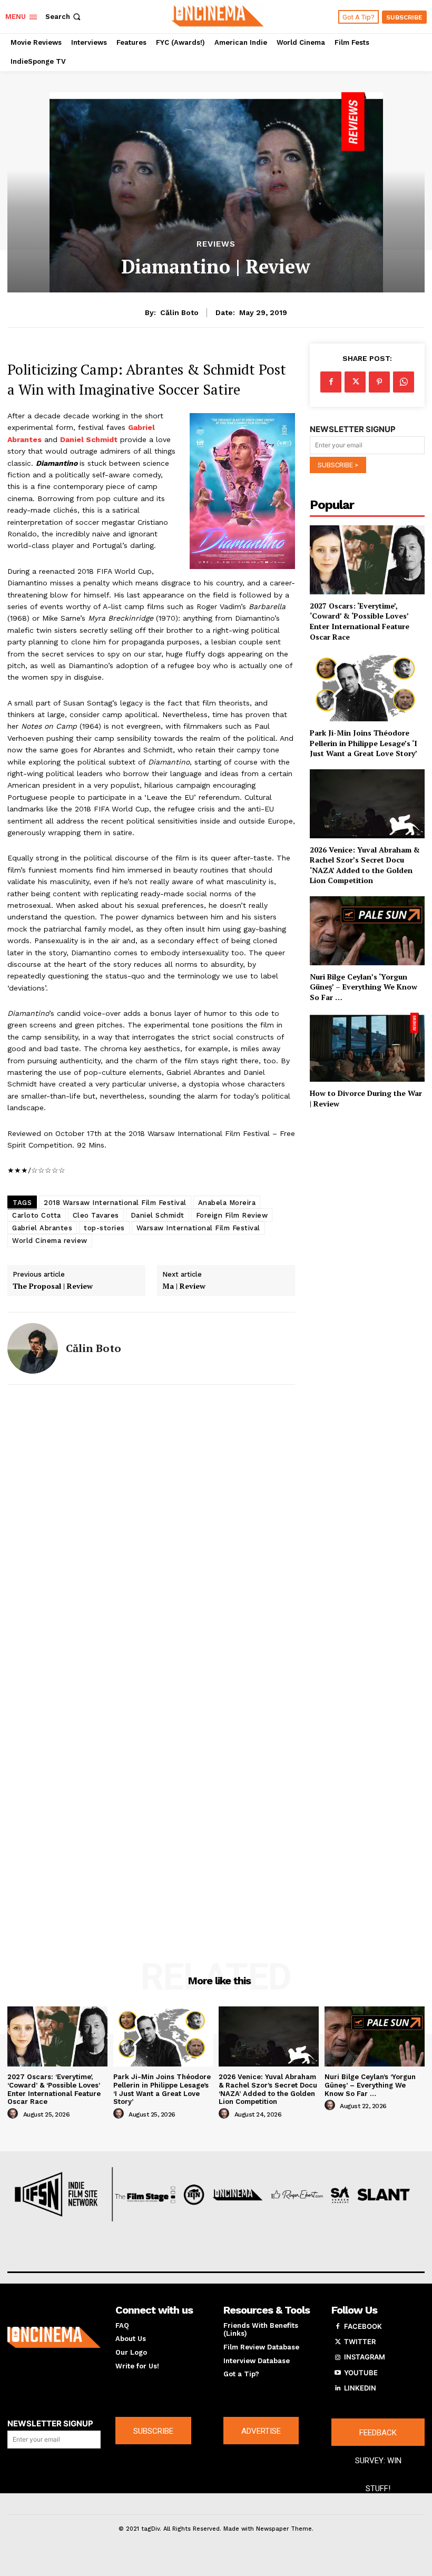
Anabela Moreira (227, 1203)
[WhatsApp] (404, 382)
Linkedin (360, 2388)
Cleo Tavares (96, 1215)
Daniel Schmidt (158, 1215)
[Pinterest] (379, 382)
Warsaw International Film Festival (198, 1228)
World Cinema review (50, 1241)
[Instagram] (338, 2357)
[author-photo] (14, 2114)
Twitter (360, 2342)
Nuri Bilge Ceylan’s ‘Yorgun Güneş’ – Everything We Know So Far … (364, 987)
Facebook (363, 2326)
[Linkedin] (338, 2388)
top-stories (104, 1228)
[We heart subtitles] (217, 15)
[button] (64, 17)
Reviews (216, 244)
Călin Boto (179, 312)
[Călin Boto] (33, 1348)
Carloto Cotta (37, 1215)
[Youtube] (338, 2373)
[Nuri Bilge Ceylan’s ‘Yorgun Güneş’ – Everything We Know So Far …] (367, 931)
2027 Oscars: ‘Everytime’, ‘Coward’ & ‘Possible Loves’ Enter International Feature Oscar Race (360, 621)
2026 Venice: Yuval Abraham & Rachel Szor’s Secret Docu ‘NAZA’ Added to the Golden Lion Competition (365, 865)
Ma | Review (184, 1286)
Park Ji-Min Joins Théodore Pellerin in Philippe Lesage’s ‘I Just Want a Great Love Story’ (364, 743)
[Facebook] (331, 382)
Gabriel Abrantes (42, 1228)
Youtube (361, 2373)
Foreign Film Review (232, 1215)
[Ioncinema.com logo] (54, 2338)
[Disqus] (151, 1532)
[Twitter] (355, 382)
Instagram (365, 2357)
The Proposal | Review (53, 1286)
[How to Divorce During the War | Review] (367, 1047)
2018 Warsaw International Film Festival (115, 1203)
